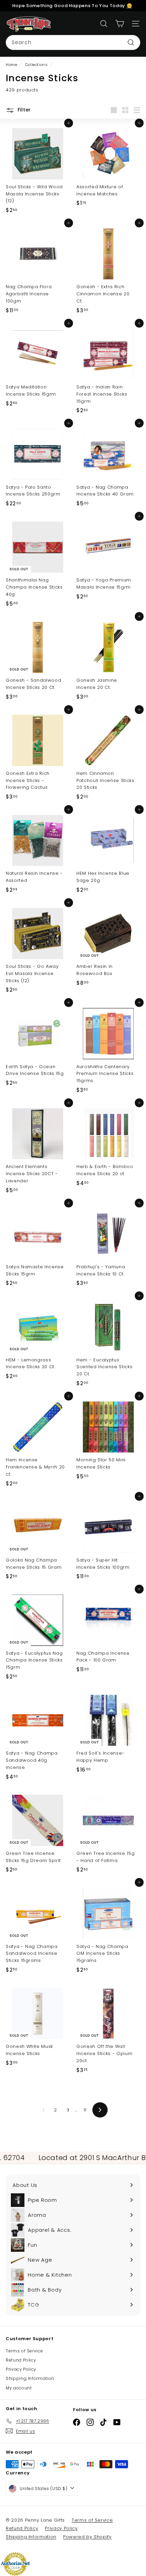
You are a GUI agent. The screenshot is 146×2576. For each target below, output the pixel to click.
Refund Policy (21, 2360)
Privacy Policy (21, 2369)
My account (19, 2388)
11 (85, 2110)
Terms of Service (24, 2351)
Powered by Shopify (87, 2537)
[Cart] (120, 24)
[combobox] (73, 42)
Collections (37, 65)
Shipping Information (30, 2378)
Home (12, 65)
